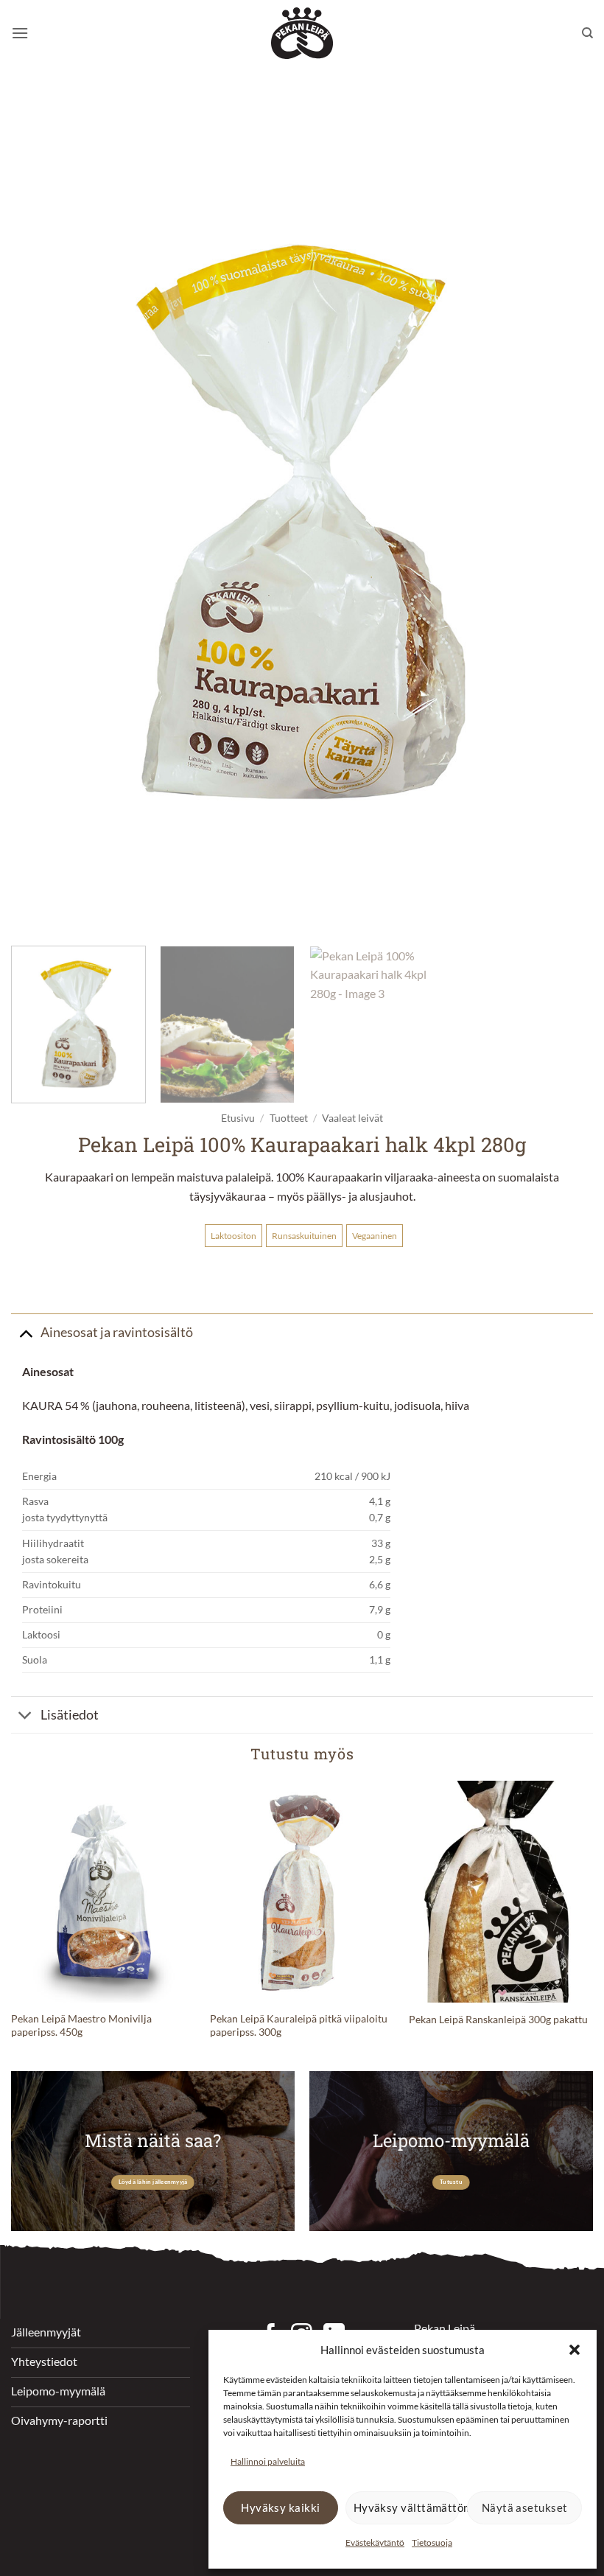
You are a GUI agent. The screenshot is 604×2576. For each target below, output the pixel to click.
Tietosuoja (432, 2542)
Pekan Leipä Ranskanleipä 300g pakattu (498, 2019)
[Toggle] (25, 1332)
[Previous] (41, 515)
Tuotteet (289, 1118)
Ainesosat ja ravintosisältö (117, 1332)
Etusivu (238, 1118)
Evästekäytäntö (375, 2542)
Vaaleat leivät (352, 1118)
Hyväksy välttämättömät (407, 2507)
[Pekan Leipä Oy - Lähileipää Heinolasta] (302, 33)
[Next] (563, 515)
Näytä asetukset (525, 2507)
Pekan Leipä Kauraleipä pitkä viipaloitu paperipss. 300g (299, 2025)
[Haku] (587, 33)
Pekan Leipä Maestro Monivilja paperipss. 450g (81, 2025)
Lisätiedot (70, 1715)
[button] (575, 2350)
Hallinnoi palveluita (268, 2461)
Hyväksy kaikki (280, 2507)
